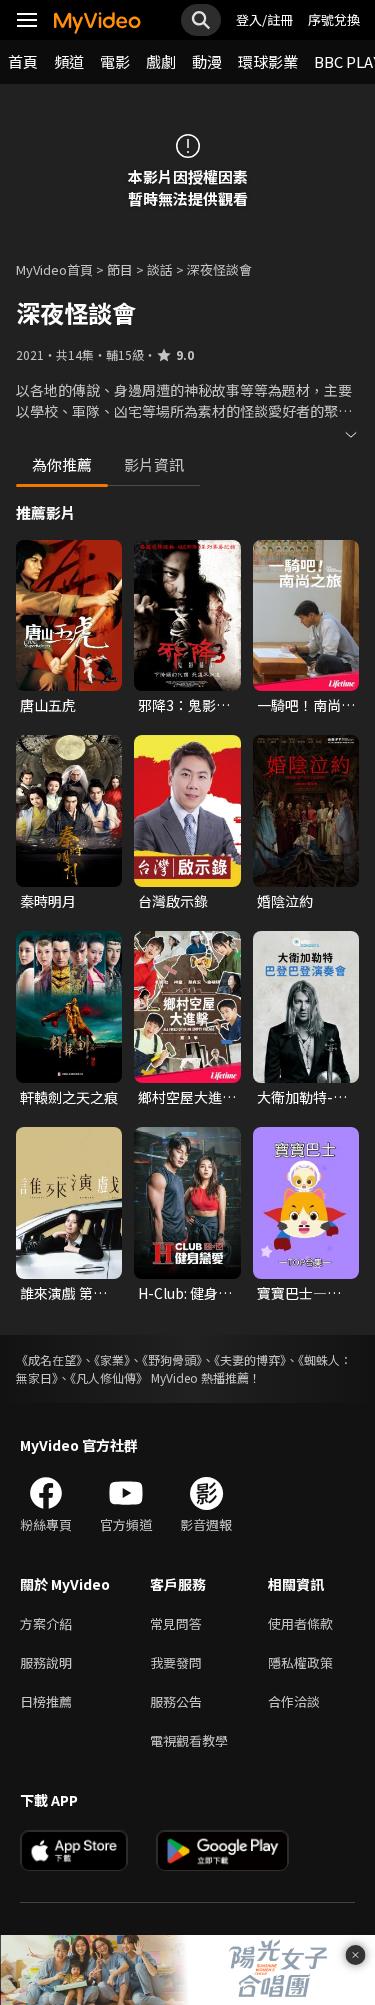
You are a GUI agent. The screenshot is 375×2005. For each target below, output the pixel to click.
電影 (115, 61)
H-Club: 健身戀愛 (185, 1293)
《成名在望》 (49, 1359)
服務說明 (46, 1662)
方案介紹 (46, 1623)
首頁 (23, 61)
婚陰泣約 (285, 901)
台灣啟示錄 (173, 901)
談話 (160, 269)
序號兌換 (334, 19)
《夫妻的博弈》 (250, 1359)
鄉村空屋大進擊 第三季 (187, 1097)
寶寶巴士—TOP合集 (292, 1293)
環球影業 (268, 61)
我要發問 (176, 1662)
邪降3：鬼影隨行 (184, 705)
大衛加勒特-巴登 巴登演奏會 (302, 1097)
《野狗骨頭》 (172, 1359)
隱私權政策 (300, 1662)
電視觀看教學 (189, 1740)
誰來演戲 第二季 (63, 1293)
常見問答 (176, 1623)
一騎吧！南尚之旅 (306, 705)
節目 (120, 269)
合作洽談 (294, 1701)
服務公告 (176, 1701)
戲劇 (161, 61)
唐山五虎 (48, 705)
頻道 (69, 61)
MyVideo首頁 (54, 269)
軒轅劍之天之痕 (69, 1097)
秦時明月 (48, 901)
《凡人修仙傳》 (109, 1377)
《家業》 (112, 1359)
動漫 (207, 61)
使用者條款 (300, 1623)
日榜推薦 (46, 1701)
